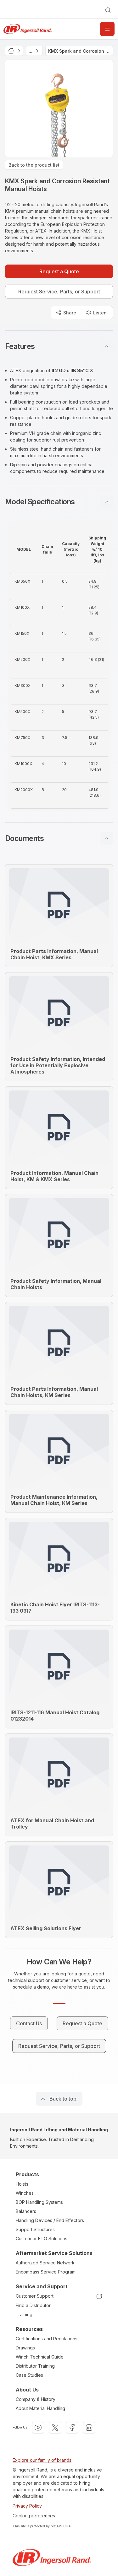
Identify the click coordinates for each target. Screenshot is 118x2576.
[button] (59, 346)
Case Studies (29, 2375)
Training (24, 2314)
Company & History (36, 2399)
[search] (108, 10)
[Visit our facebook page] (72, 2428)
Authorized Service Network (45, 2263)
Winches (25, 2193)
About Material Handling (40, 2408)
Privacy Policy (27, 2506)
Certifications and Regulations (47, 2339)
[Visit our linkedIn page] (89, 2428)
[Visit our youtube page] (38, 2428)
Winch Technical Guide (40, 2357)
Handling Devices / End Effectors (50, 2220)
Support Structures (35, 2229)
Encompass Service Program (46, 2272)
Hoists (22, 2184)
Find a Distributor (33, 2305)
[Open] (107, 29)
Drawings (25, 2348)
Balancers (26, 2211)
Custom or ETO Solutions (42, 2239)
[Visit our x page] (55, 2428)
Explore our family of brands (42, 2460)
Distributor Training (35, 2366)
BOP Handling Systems (39, 2202)
